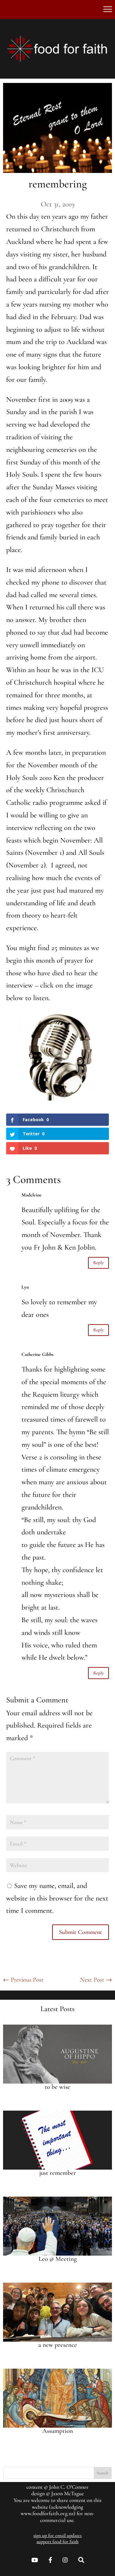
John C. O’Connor (69, 2487)
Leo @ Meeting (58, 2259)
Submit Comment (80, 1932)
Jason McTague (67, 2493)
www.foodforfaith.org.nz (47, 2513)
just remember (58, 2173)
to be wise (57, 2087)
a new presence (58, 2345)
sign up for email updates (57, 2535)
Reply (98, 1263)
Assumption (58, 2431)
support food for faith (57, 2542)
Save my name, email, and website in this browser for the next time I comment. (57, 1898)
